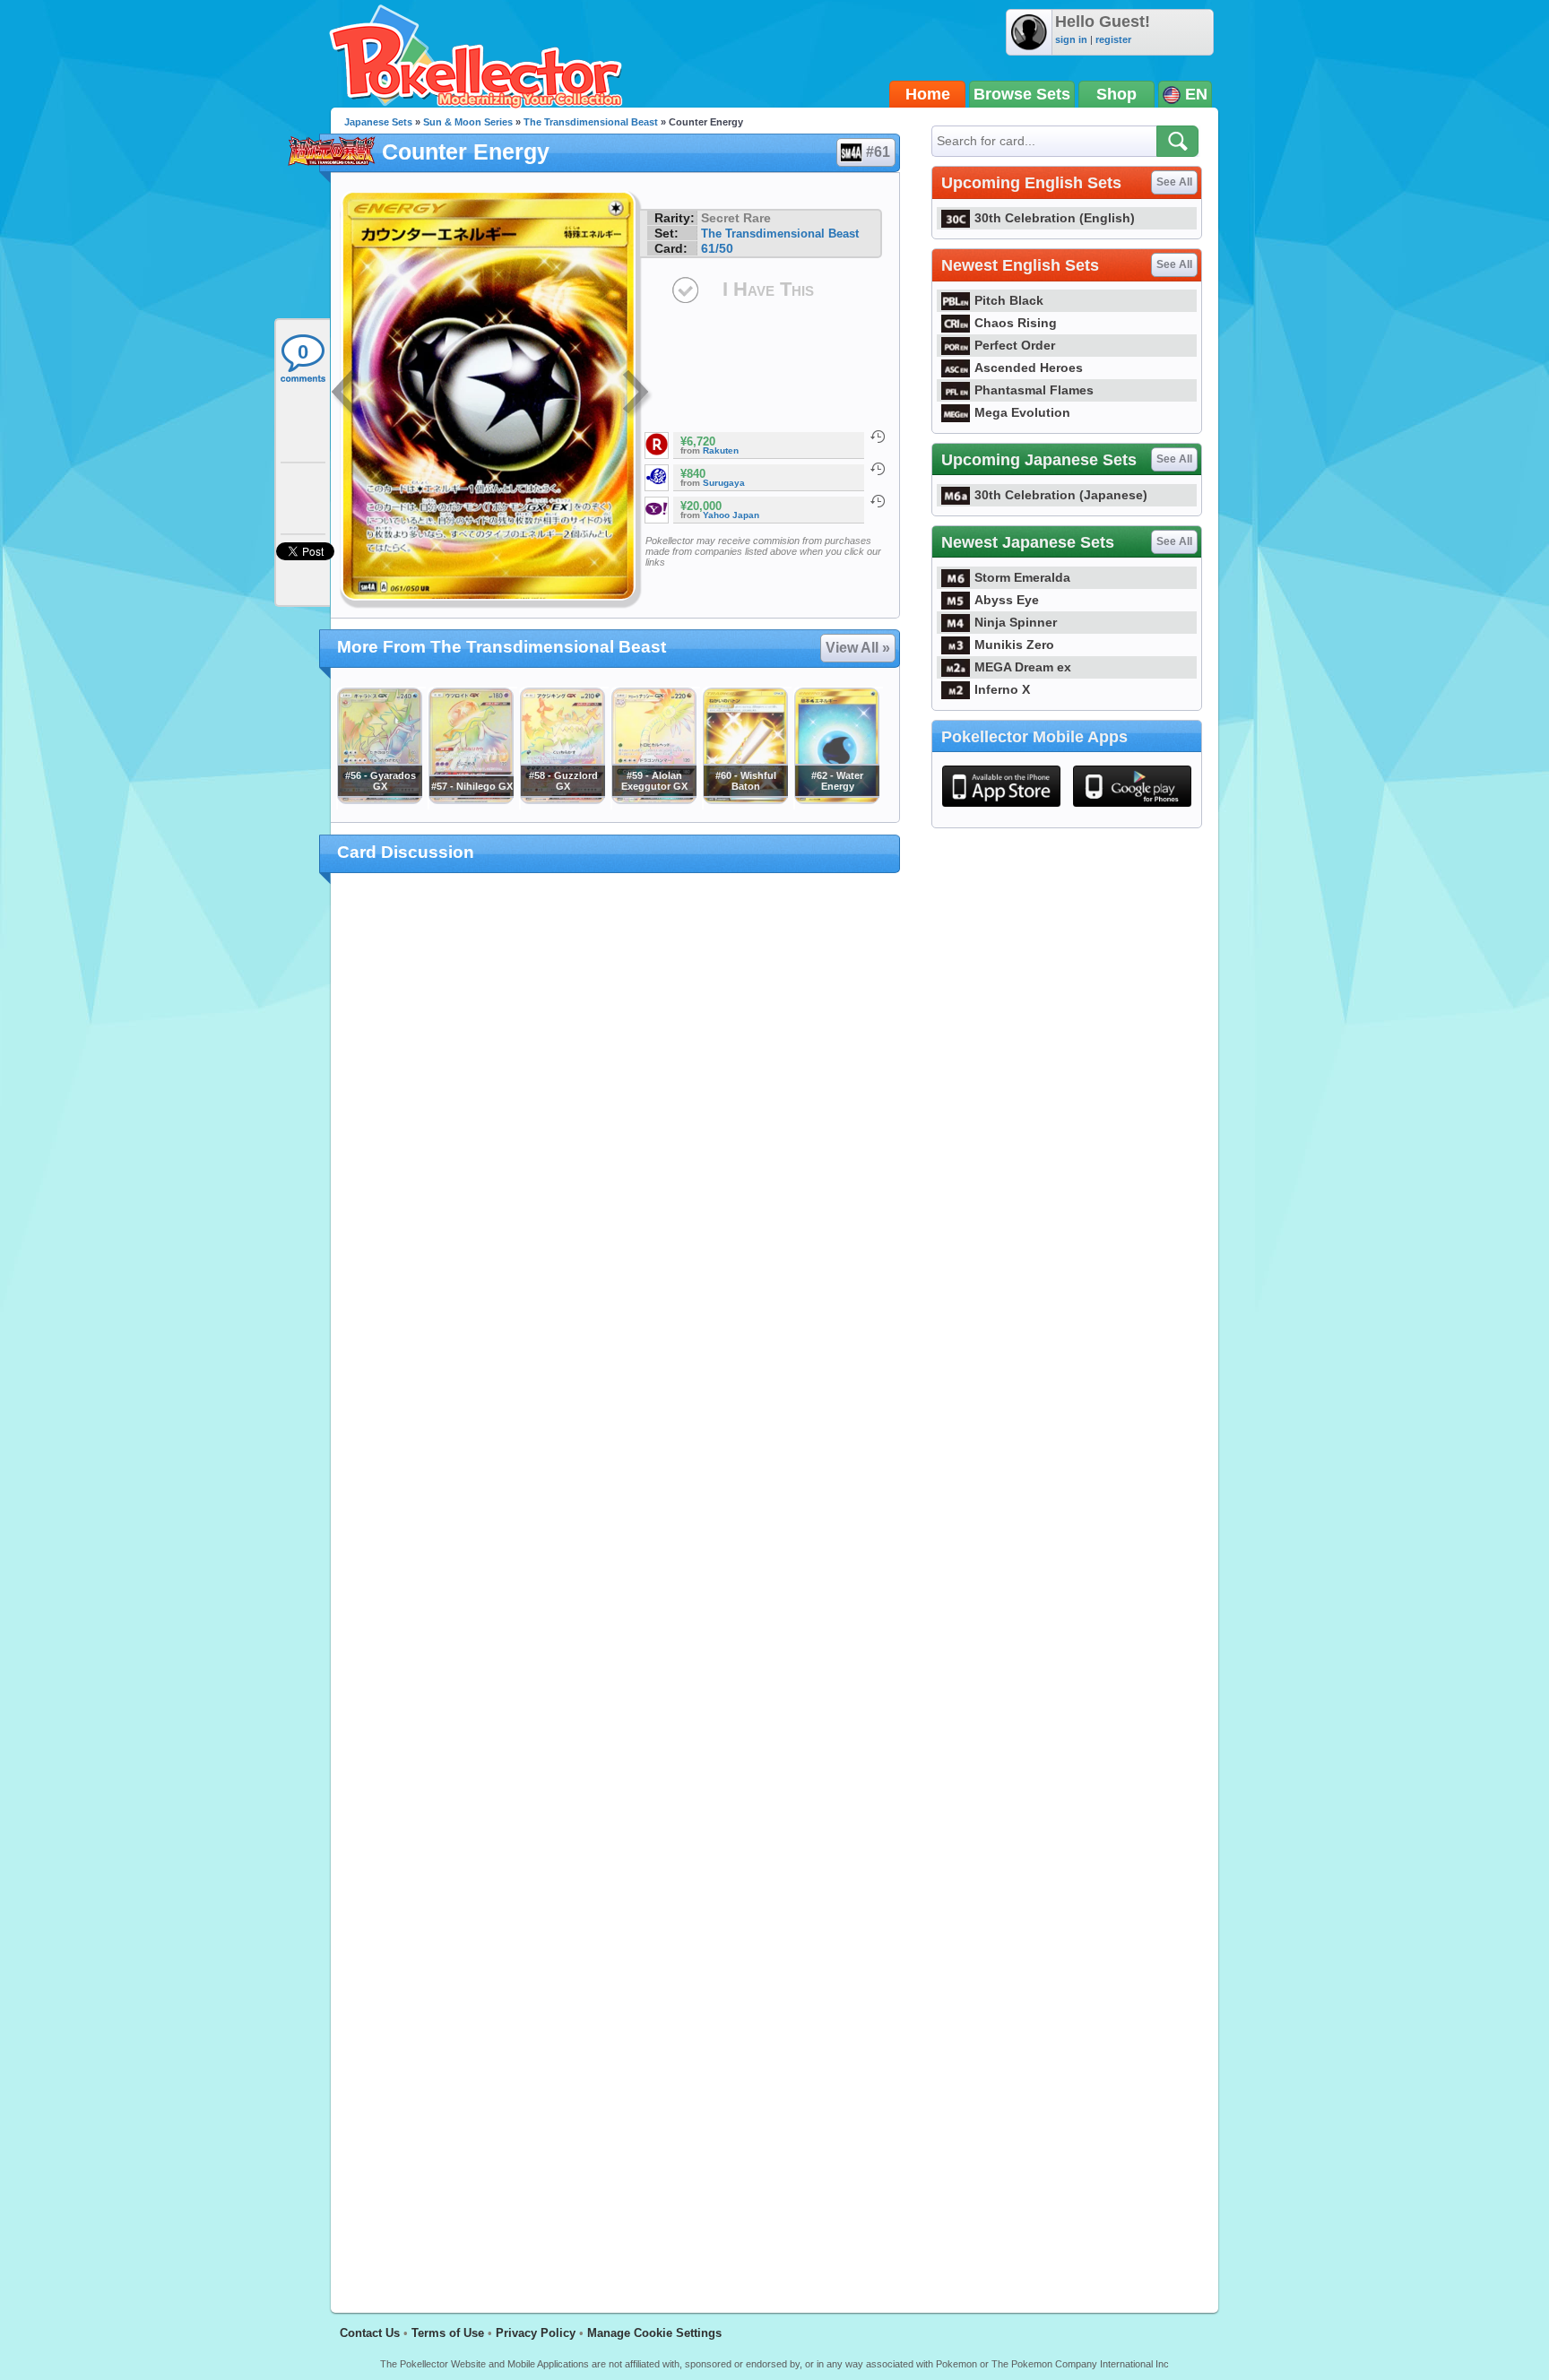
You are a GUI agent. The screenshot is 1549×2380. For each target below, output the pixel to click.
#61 (878, 152)
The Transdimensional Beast (591, 122)
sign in (1071, 39)
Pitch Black (1009, 300)
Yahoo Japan (731, 515)
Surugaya (724, 483)
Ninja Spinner (1016, 622)
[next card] (637, 394)
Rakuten (721, 450)
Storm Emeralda (1022, 577)
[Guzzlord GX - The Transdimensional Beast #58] (562, 800)
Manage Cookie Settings (654, 2333)
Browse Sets (1022, 94)
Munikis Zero (1014, 645)
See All (1174, 182)
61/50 (717, 248)
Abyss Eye (1007, 600)
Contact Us (370, 2333)
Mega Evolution (1022, 412)
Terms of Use (448, 2333)
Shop (1116, 94)
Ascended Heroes (1029, 368)
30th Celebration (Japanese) (1061, 495)
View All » (858, 648)
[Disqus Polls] (615, 1120)
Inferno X (1002, 689)
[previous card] (346, 394)
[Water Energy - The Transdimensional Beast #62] (836, 800)
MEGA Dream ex (1023, 667)
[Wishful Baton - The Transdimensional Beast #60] (745, 800)
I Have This (768, 289)
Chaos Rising (1016, 323)
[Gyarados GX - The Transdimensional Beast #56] (379, 800)
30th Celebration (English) (1055, 218)
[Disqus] (615, 1582)
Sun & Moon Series (468, 122)
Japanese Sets (378, 122)
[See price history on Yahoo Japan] (878, 501)
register (1113, 39)
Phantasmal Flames (1034, 390)
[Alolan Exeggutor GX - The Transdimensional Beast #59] (653, 800)
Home (928, 94)
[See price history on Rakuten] (878, 437)
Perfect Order (1015, 345)
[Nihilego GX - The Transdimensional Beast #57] (471, 800)
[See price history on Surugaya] (878, 469)
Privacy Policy (536, 2333)
